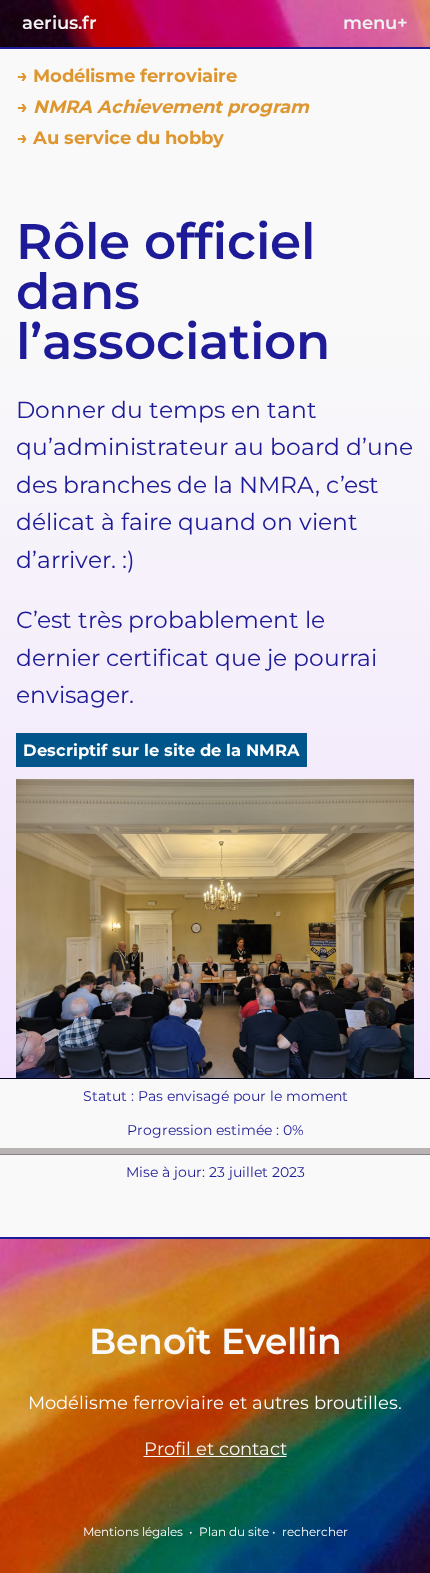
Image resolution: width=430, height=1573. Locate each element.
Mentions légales (133, 1531)
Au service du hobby (128, 138)
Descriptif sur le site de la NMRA (161, 750)
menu (375, 23)
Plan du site (234, 1531)
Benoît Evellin (215, 1341)
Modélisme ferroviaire (135, 76)
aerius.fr (59, 23)
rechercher (315, 1531)
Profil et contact (215, 1449)
